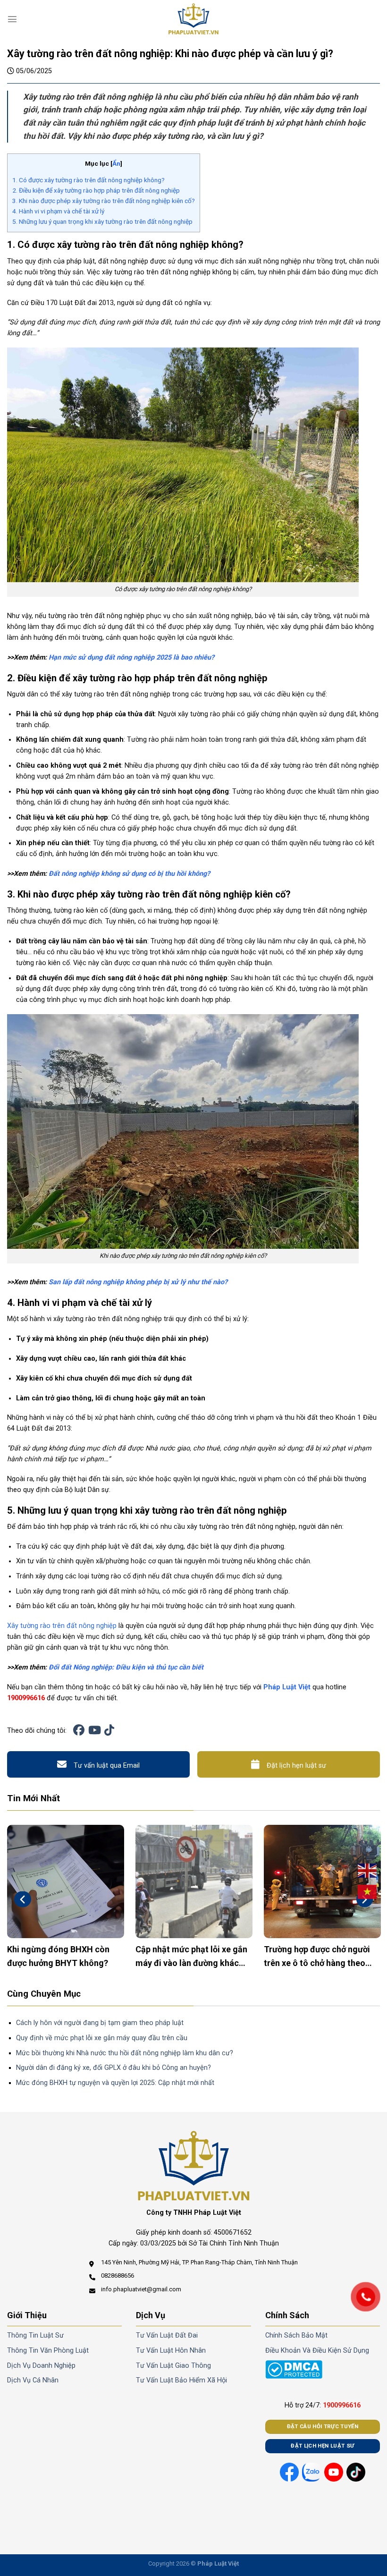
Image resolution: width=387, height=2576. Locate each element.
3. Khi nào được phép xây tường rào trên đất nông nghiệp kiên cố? (104, 201)
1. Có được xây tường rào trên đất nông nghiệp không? (88, 180)
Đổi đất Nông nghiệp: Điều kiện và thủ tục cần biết (126, 1667)
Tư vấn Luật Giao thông (173, 2366)
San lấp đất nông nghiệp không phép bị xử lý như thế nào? (138, 1282)
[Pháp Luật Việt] (193, 19)
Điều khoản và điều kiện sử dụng (317, 2351)
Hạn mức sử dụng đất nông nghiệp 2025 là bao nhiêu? (131, 657)
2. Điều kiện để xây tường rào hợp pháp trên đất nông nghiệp (96, 190)
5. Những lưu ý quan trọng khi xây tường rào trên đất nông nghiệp (102, 221)
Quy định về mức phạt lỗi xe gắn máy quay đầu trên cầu (102, 2038)
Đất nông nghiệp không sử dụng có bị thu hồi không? (129, 874)
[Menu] (12, 19)
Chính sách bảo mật (296, 2335)
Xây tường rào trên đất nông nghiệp (62, 1626)
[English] (368, 1871)
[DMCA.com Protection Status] (294, 2369)
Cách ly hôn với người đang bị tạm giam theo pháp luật (100, 2023)
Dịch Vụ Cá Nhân (33, 2380)
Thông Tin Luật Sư (35, 2335)
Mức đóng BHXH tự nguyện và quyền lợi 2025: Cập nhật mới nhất (115, 2083)
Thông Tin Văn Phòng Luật (48, 2351)
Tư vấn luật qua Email (107, 1766)
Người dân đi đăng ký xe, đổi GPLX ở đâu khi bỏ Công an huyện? (114, 2068)
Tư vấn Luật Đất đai (167, 2335)
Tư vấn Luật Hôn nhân (171, 2351)
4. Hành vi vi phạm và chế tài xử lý (58, 211)
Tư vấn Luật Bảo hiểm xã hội (181, 2380)
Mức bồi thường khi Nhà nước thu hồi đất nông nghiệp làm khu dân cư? (125, 2053)
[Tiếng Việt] (368, 1892)
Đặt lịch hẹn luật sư (296, 1766)
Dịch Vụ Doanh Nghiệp (41, 2366)
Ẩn (116, 163)
